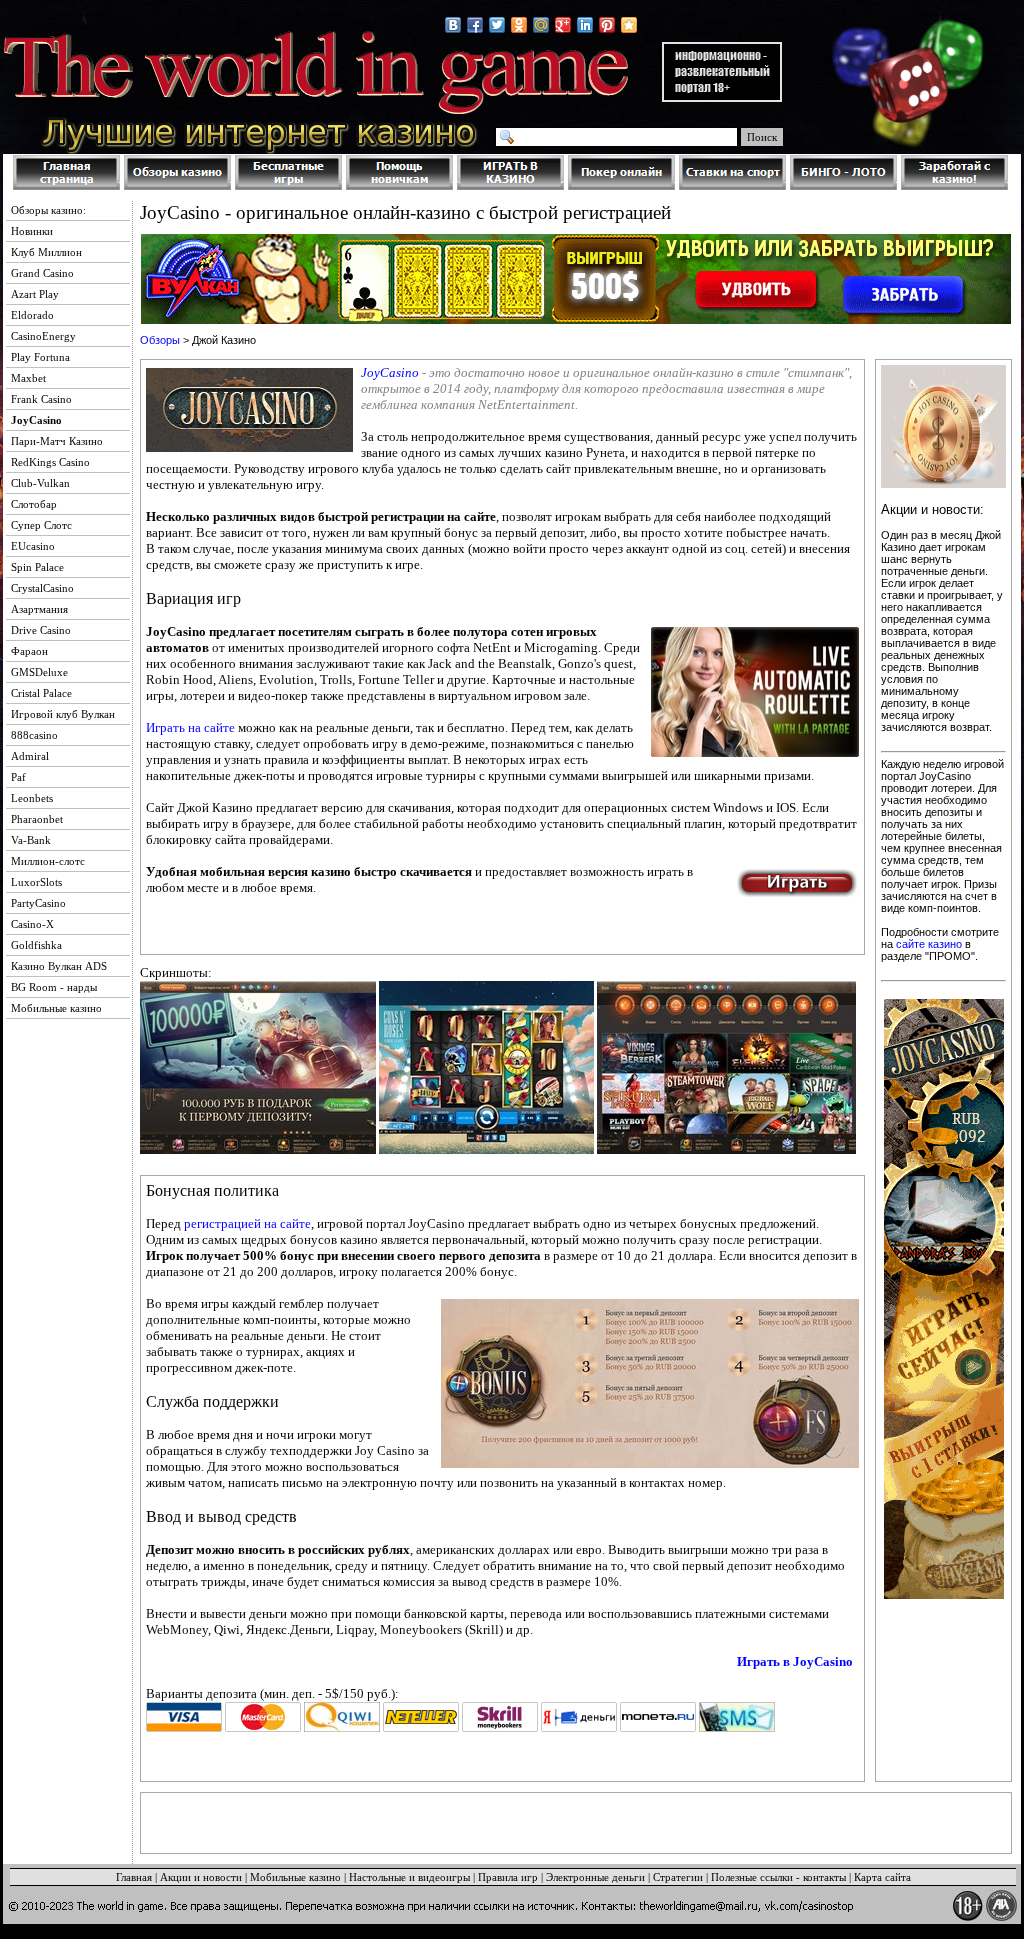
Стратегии (678, 1877)
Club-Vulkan (40, 483)
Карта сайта (882, 1877)
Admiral (30, 756)
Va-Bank (31, 840)
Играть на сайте (190, 727)
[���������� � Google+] (563, 25)
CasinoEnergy (43, 336)
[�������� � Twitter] (497, 25)
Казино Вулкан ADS (59, 966)
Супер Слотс (41, 525)
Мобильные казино (56, 1008)
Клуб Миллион (46, 252)
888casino (34, 735)
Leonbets (32, 798)
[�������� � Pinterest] (607, 25)
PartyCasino (38, 903)
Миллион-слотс (48, 861)
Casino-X (32, 924)
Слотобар (34, 504)
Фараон (29, 651)
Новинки (32, 231)
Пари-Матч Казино (57, 441)
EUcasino (33, 546)
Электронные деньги (595, 1877)
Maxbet (28, 378)
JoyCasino (390, 372)
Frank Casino (41, 399)
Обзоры (160, 340)
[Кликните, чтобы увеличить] (258, 1149)
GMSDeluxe (39, 672)
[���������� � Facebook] (475, 25)
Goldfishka (36, 945)
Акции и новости (201, 1877)
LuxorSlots (36, 882)
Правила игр (508, 1877)
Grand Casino (42, 273)
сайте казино (929, 944)
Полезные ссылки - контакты (778, 1877)
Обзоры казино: (48, 210)
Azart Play (35, 294)
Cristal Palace (41, 693)
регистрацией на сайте (247, 1223)
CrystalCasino (42, 588)
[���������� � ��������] (453, 25)
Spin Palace (37, 567)
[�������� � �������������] (519, 25)
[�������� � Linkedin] (585, 25)
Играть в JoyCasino (795, 1661)
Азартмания (39, 609)
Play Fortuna (40, 357)
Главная (134, 1877)
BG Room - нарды (54, 987)
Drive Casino (41, 630)
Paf (18, 777)
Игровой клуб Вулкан (63, 714)
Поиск (762, 137)
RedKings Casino (50, 462)
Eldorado (32, 315)
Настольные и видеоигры (409, 1877)
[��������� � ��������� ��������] (629, 25)
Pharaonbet (37, 819)
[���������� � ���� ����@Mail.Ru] (541, 25)
